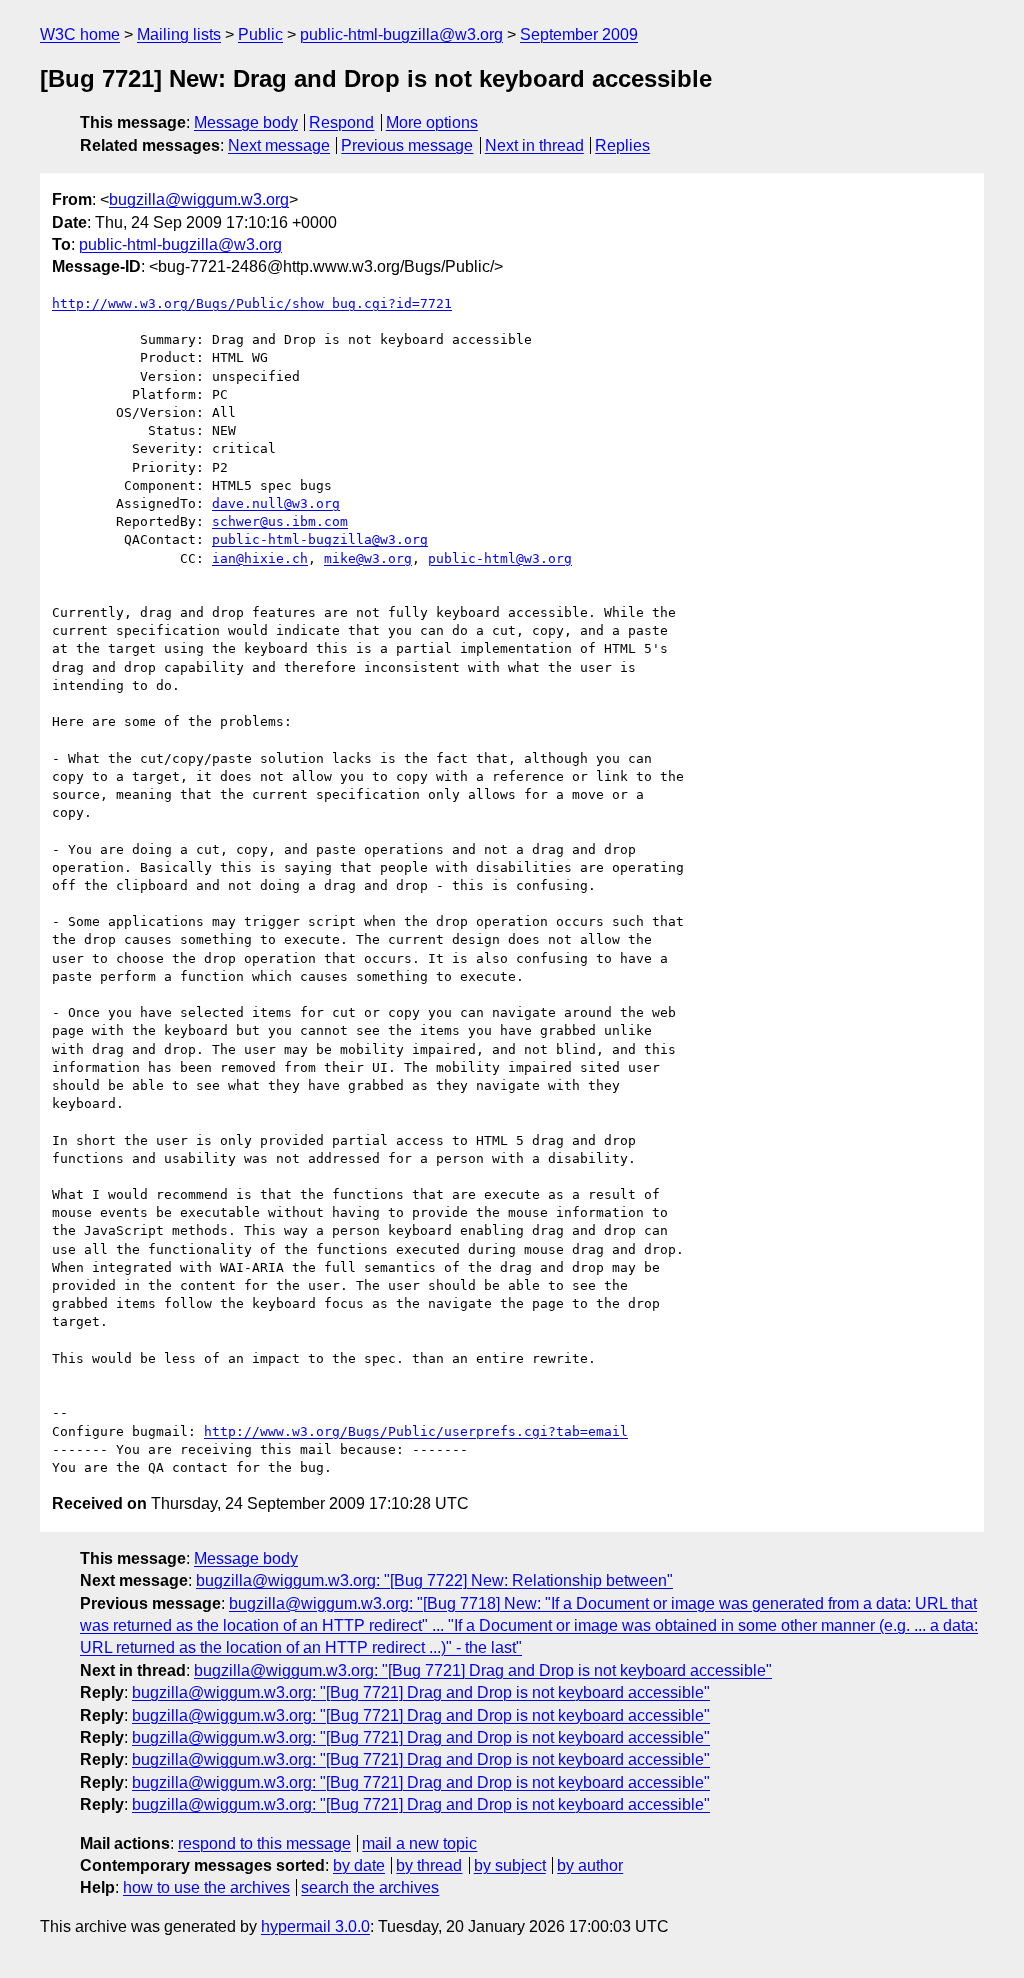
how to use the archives (206, 1887)
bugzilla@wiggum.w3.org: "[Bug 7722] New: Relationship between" (434, 1580)
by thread (429, 1865)
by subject (510, 1865)
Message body (246, 122)
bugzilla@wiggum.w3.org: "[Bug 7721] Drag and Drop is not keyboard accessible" (483, 1670)
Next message (279, 145)
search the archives (370, 1887)
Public (260, 34)
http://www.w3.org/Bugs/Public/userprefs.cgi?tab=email (416, 1431)
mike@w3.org (368, 558)
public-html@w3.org (500, 558)
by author (590, 1865)
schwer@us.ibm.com (280, 521)
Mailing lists (179, 34)
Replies (622, 145)
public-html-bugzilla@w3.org (401, 34)
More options (432, 122)
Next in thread (534, 145)
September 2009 (579, 34)
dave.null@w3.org (276, 503)
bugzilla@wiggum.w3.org (199, 199)
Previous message (407, 145)
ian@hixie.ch (260, 558)
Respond (341, 122)
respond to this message (264, 1843)
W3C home (80, 34)
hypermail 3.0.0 (315, 1926)
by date (359, 1865)
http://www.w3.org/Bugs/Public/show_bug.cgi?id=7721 (252, 303)
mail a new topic (419, 1843)
